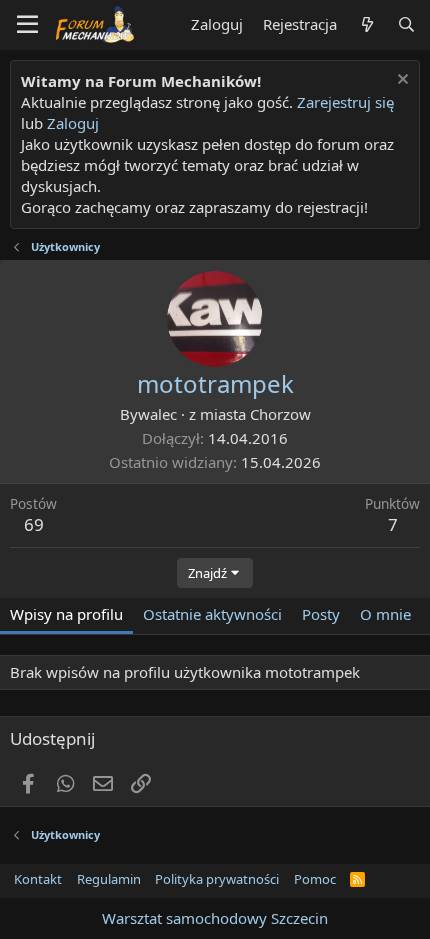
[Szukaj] (406, 24)
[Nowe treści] (366, 24)
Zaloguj (73, 123)
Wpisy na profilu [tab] (66, 614)
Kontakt (38, 879)
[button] (27, 25)
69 (34, 524)
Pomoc (315, 879)
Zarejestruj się (343, 102)
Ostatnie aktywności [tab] (212, 614)
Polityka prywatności (217, 879)
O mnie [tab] (385, 614)
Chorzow (280, 414)
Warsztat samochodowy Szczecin (215, 918)
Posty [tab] (321, 614)
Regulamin (109, 879)
